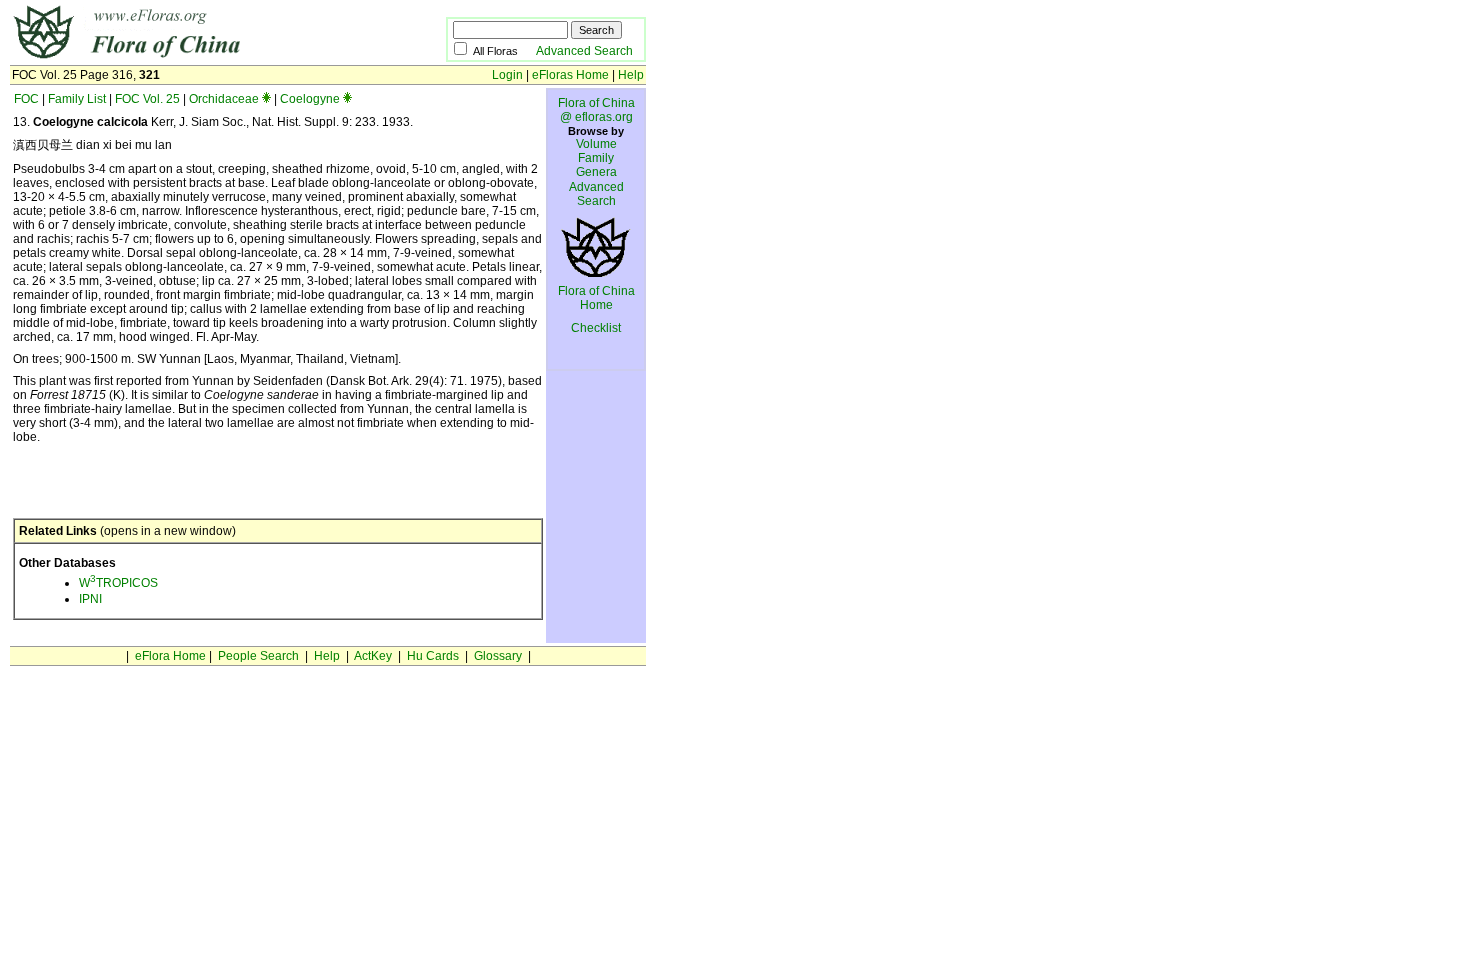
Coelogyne (310, 99)
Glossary (498, 656)
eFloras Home (570, 75)
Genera (596, 172)
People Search (258, 656)
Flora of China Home (596, 298)
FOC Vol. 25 (147, 99)
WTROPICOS (118, 583)
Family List (77, 99)
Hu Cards (433, 656)
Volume (596, 144)
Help (631, 75)
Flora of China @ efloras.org (596, 110)
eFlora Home (170, 656)
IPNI (90, 599)
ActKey (373, 656)
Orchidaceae (224, 99)
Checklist (596, 328)
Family (596, 158)
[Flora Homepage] (197, 58)
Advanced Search (584, 51)
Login (507, 75)
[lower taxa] (266, 99)
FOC (26, 99)
